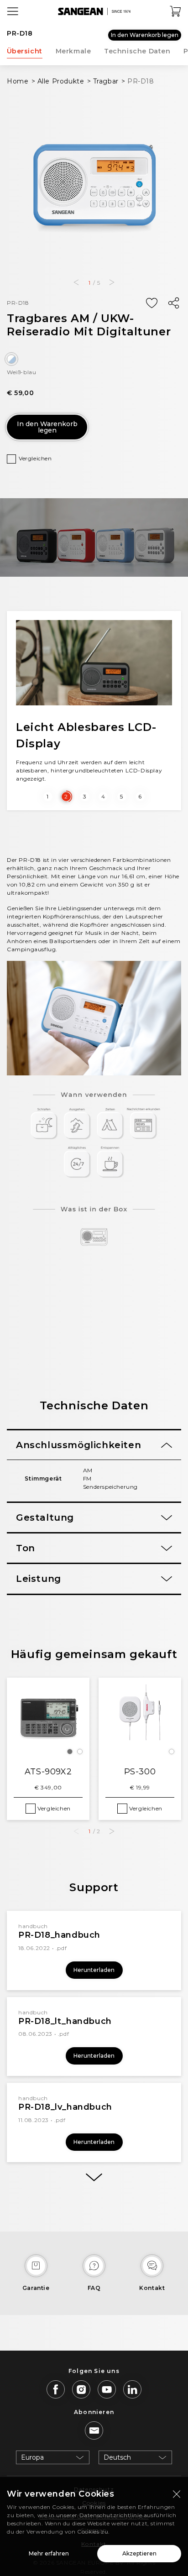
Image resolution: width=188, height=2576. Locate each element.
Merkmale (73, 51)
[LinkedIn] (132, 2389)
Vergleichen (35, 458)
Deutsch (117, 2457)
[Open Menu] (13, 11)
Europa (32, 2457)
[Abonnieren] (94, 2430)
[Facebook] (56, 2389)
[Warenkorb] (176, 11)
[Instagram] (81, 2389)
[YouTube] (107, 2389)
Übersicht (25, 51)
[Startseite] (94, 11)
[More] (94, 2177)
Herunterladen (94, 1970)
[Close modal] (177, 2494)
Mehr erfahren (49, 2553)
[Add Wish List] (151, 303)
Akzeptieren (139, 2553)
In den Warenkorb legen (145, 35)
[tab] (94, 1445)
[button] (76, 282)
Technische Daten (137, 51)
